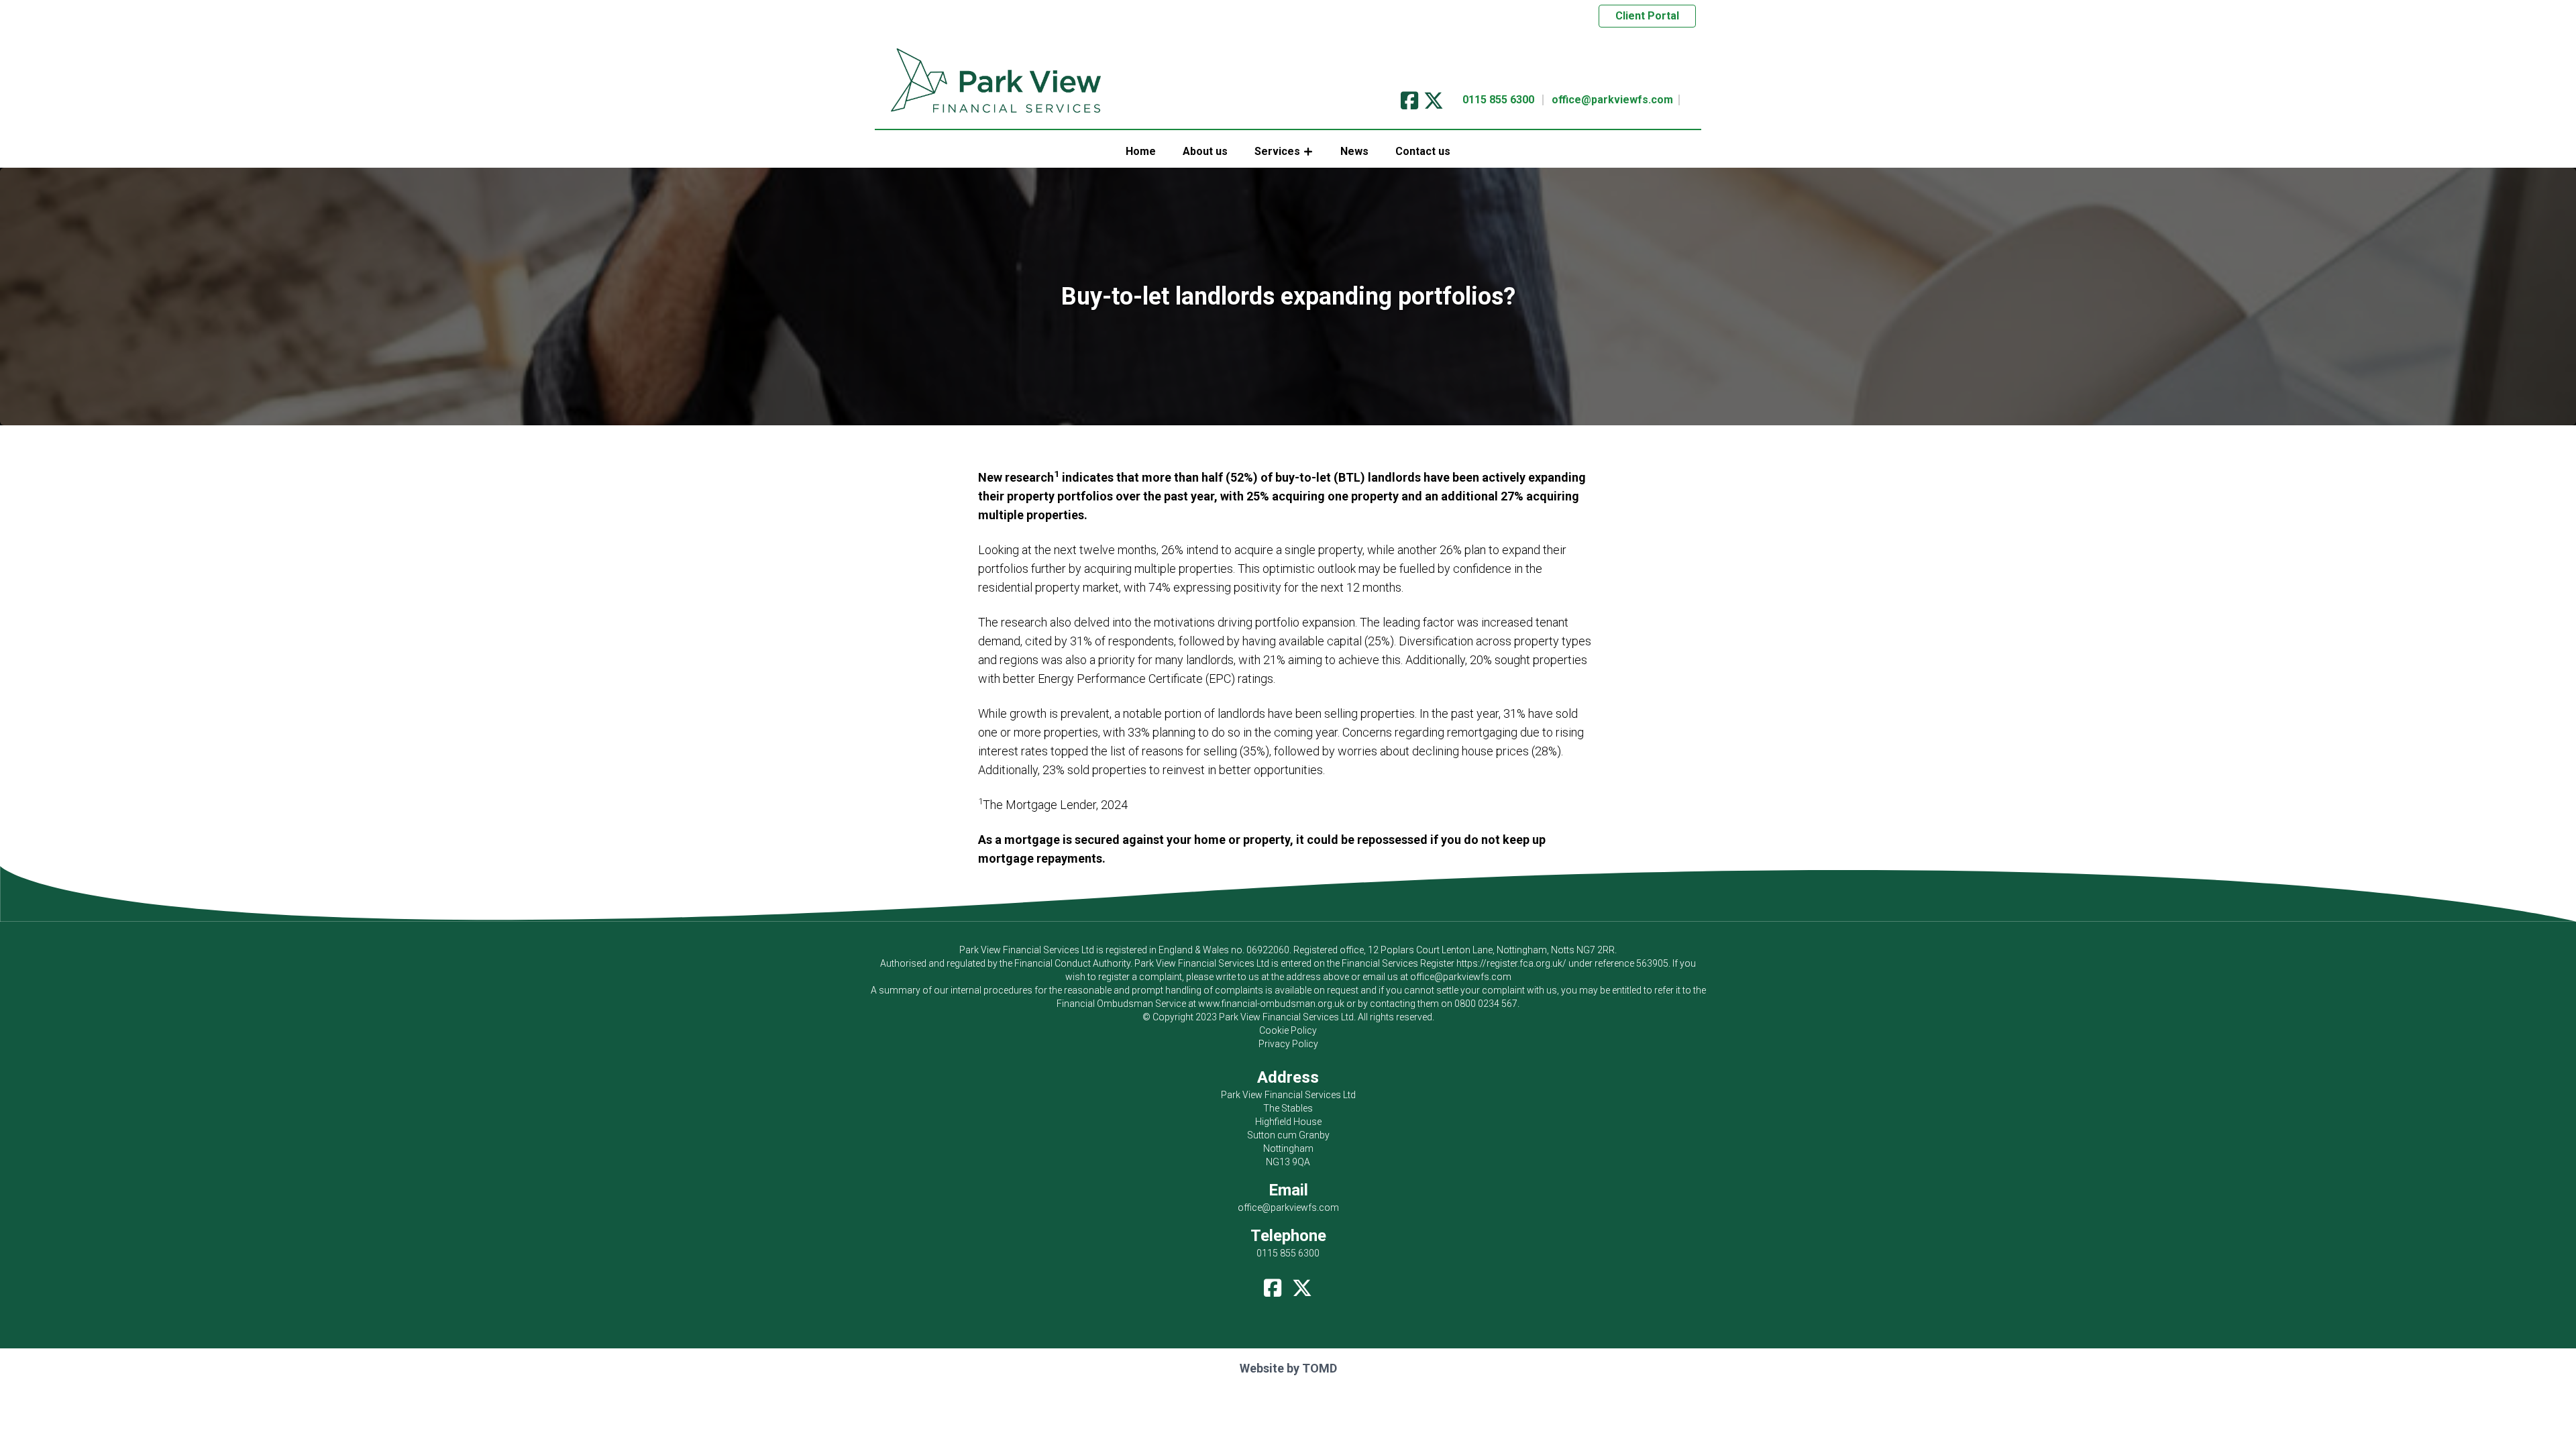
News (1354, 151)
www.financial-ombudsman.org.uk (1271, 1004)
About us (1205, 151)
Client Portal (1647, 16)
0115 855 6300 (1498, 100)
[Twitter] (1434, 96)
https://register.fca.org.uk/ (1511, 963)
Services (1277, 151)
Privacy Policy (1288, 1044)
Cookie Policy (1288, 1030)
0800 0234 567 (1486, 1004)
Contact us (1423, 151)
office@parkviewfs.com (1612, 100)
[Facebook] (1409, 96)
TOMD (1320, 1368)
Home (1141, 151)
